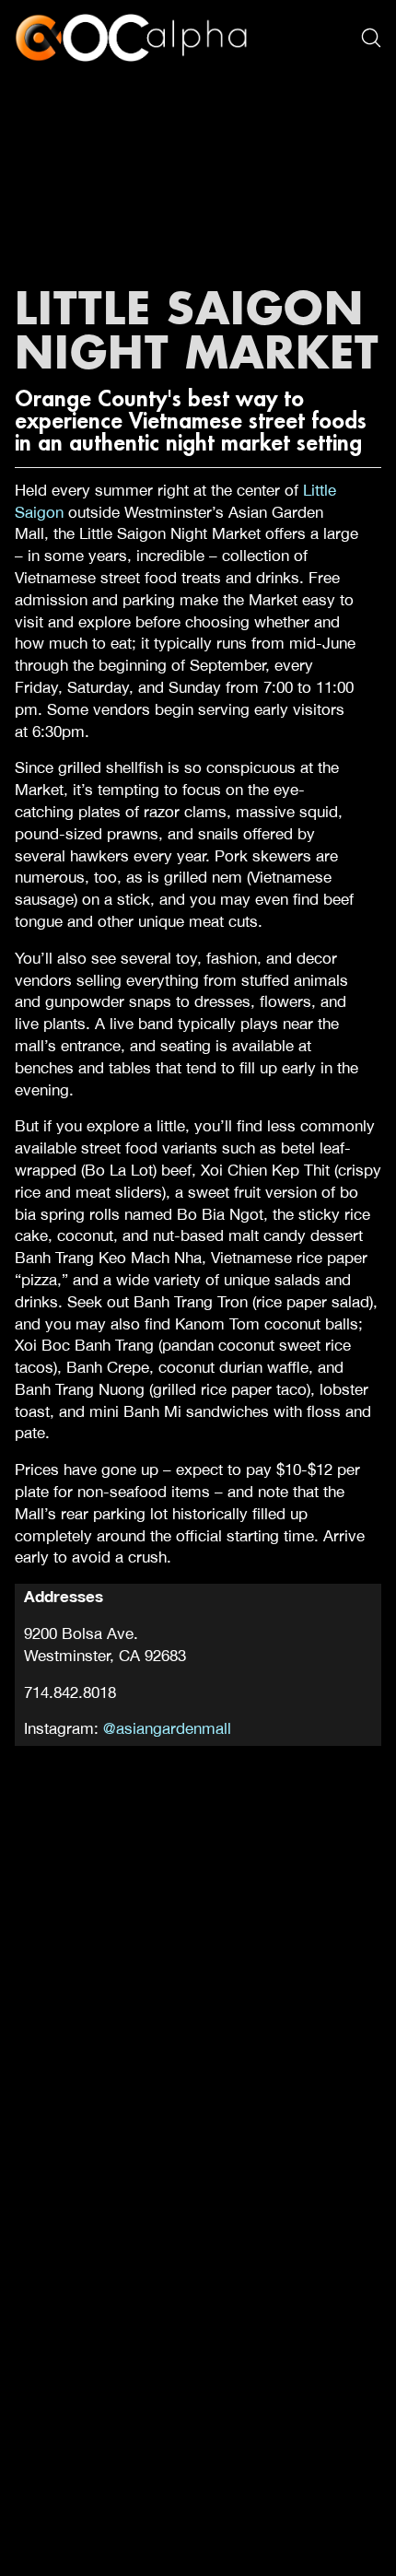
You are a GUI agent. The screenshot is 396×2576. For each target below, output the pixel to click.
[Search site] (371, 38)
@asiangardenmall (167, 1728)
